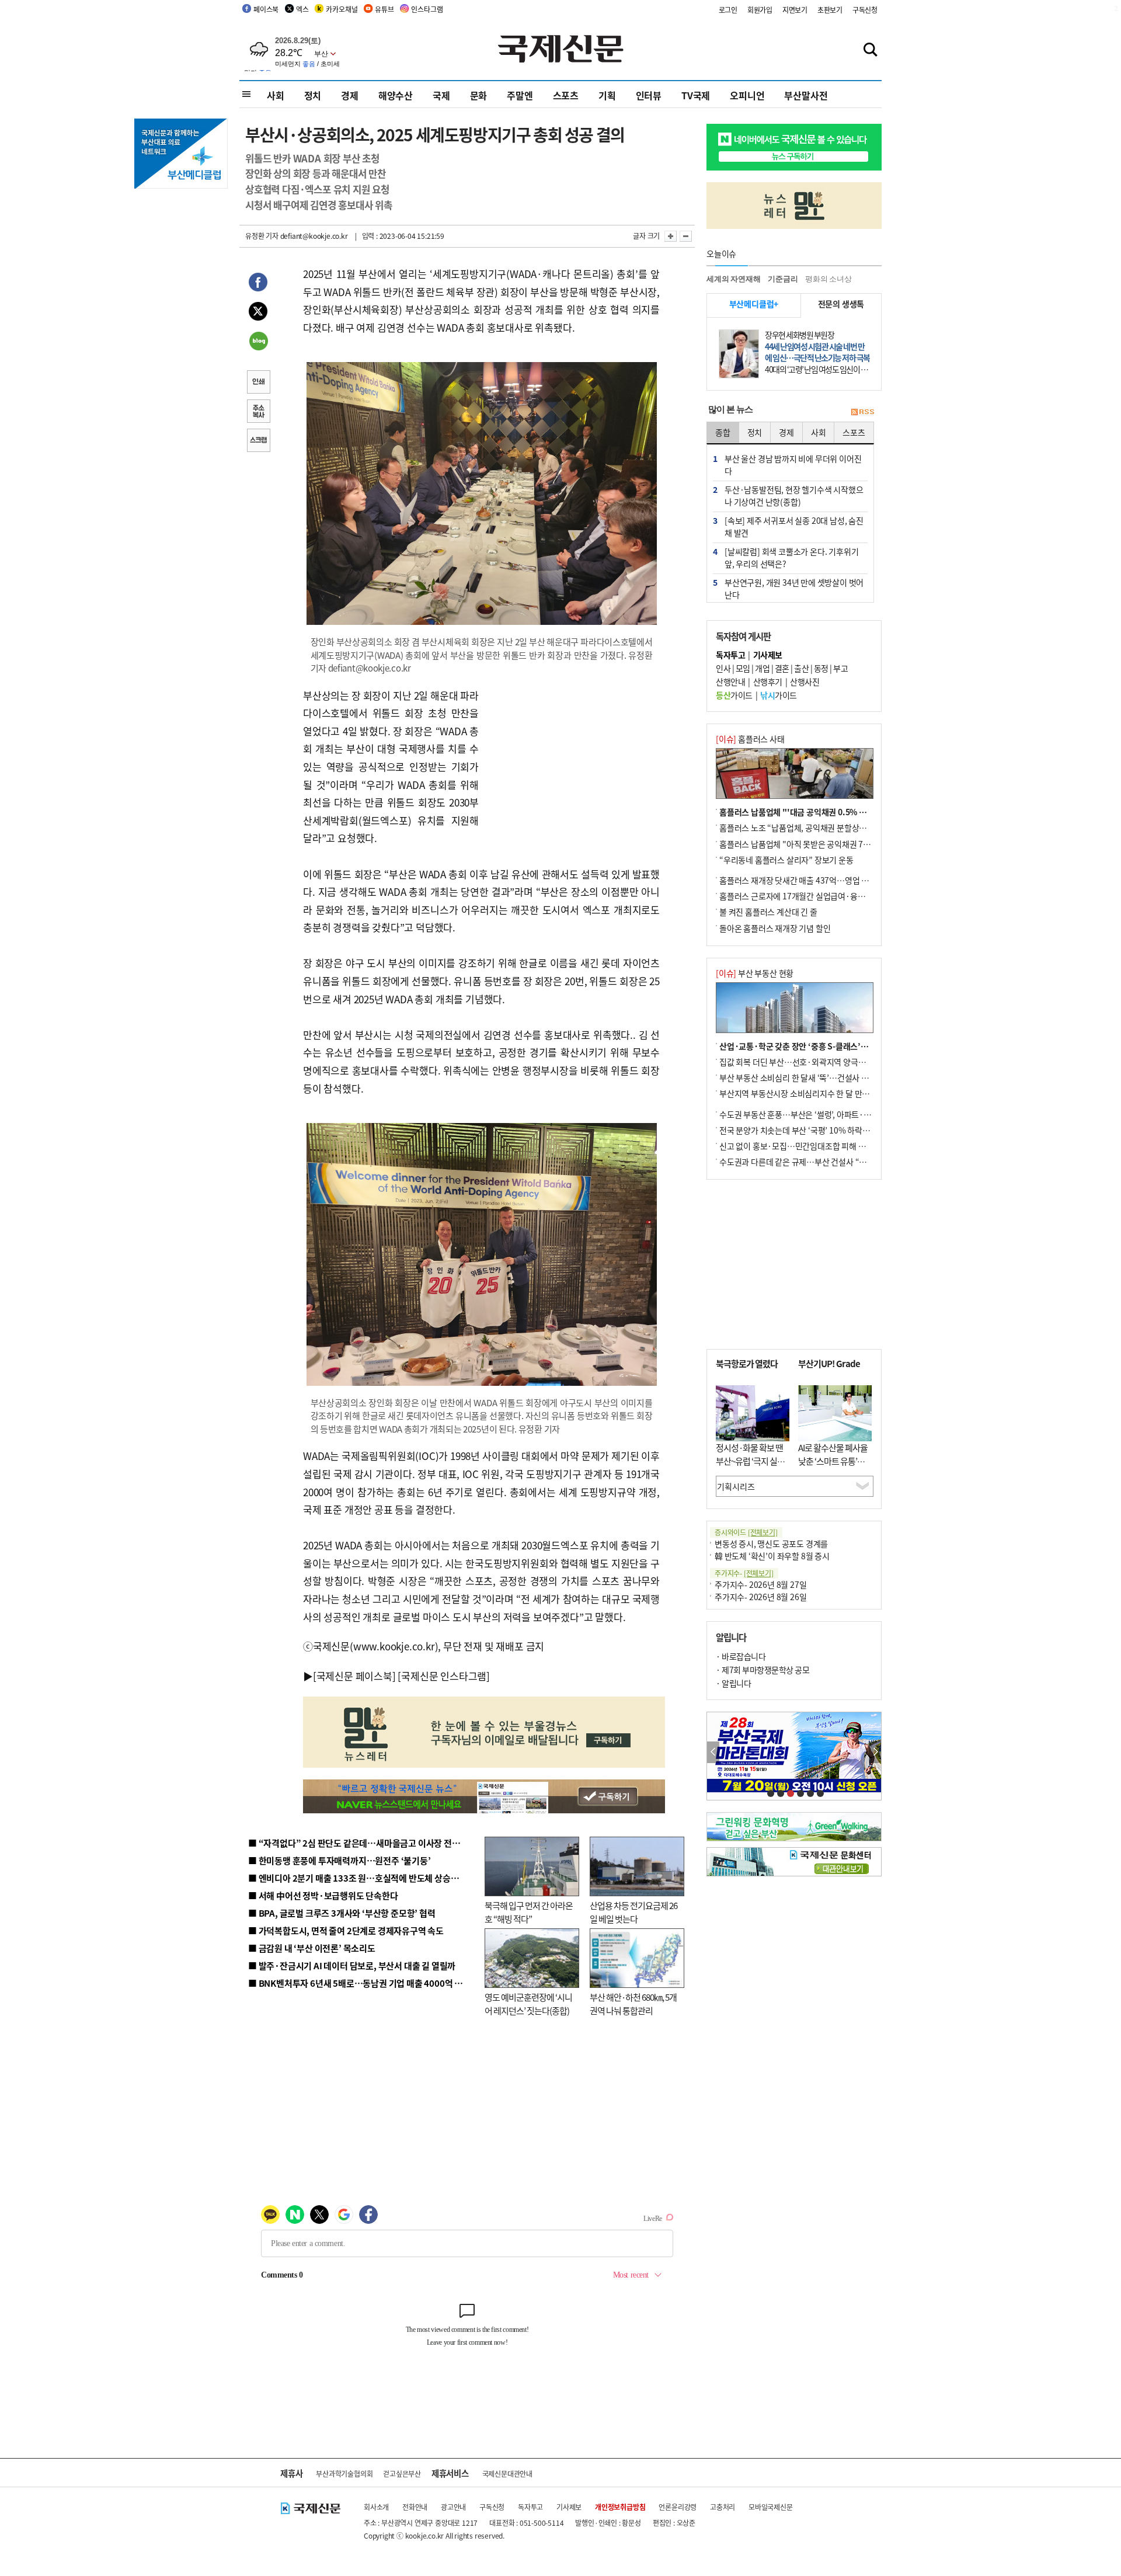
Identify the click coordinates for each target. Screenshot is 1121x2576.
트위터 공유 (258, 313)
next (875, 1752)
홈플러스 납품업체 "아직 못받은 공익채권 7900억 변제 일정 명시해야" (836, 844)
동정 (821, 668)
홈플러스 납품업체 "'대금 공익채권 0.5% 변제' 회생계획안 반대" (828, 812)
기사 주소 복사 (258, 412)
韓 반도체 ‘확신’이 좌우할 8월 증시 (772, 1556)
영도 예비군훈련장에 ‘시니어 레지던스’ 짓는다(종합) (528, 2004)
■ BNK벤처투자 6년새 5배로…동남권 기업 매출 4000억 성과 (359, 1983)
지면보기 (795, 10)
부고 (840, 668)
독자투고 (530, 2507)
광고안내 (453, 2507)
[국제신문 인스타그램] (444, 1676)
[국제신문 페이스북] (354, 1676)
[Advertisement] (572, 760)
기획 (607, 95)
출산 (801, 668)
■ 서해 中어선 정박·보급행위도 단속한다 (323, 1895)
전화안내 (415, 2507)
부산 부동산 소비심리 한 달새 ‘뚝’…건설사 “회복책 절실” (814, 1077)
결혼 (782, 668)
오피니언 (747, 95)
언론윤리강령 (678, 2507)
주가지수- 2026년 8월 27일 (760, 1584)
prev (713, 1752)
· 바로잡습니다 (741, 1656)
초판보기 (830, 10)
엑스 (302, 9)
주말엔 (520, 95)
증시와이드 (746, 1532)
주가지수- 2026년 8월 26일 (760, 1597)
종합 (723, 432)
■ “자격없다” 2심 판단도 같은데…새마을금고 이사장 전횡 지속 (363, 1843)
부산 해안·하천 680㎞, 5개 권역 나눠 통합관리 (633, 2004)
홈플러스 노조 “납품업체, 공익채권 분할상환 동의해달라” (814, 828)
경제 (350, 95)
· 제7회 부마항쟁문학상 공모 (763, 1670)
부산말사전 (806, 95)
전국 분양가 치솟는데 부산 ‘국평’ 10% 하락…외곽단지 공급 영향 (826, 1130)
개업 (762, 668)
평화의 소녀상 (828, 279)
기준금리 (783, 279)
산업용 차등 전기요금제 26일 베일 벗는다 (633, 1912)
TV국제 (696, 95)
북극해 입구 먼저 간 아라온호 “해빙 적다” (529, 1912)
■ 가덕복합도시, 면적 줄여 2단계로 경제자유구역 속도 (346, 1930)
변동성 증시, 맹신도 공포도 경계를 (771, 1543)
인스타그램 (427, 9)
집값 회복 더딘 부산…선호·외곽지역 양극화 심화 (801, 1062)
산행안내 (730, 682)
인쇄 (258, 383)
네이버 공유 (258, 342)
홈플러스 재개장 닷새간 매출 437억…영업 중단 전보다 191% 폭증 (829, 880)
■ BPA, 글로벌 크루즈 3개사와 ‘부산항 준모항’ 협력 (342, 1913)
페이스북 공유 (258, 284)
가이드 (734, 695)
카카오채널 (342, 9)
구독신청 (865, 10)
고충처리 (723, 2507)
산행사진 (805, 682)
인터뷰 (649, 95)
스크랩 (258, 441)
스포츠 (566, 95)
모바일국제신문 (771, 2507)
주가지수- (744, 1573)
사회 (276, 95)
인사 (723, 668)
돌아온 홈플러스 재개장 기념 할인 (775, 928)
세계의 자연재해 (733, 279)
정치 (313, 95)
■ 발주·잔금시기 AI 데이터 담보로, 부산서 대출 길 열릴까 (352, 1965)
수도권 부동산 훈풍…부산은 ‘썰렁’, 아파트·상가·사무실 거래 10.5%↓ (837, 1114)
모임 (743, 668)
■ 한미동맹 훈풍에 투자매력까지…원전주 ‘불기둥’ (340, 1860)
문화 (479, 95)
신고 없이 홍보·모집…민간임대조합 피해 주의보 (800, 1146)
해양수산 (396, 95)
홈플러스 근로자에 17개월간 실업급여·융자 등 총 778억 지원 (821, 896)
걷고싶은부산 (402, 2474)
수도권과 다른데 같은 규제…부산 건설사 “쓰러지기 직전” (814, 1162)
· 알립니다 (733, 1683)
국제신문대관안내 (507, 2474)
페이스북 (266, 9)
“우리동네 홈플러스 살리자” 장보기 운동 (786, 860)
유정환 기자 (262, 236)
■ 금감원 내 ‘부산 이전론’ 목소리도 (312, 1948)
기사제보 (569, 2507)
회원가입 (760, 10)
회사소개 (376, 2507)
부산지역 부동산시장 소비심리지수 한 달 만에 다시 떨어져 (815, 1093)
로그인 (728, 10)
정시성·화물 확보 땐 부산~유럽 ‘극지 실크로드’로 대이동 (750, 1461)
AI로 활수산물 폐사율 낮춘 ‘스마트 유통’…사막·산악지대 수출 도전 (833, 1467)
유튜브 (384, 9)
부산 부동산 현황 (755, 973)
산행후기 (768, 682)
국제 (441, 95)
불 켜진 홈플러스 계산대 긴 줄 (768, 912)
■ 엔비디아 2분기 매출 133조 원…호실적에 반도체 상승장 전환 (362, 1878)
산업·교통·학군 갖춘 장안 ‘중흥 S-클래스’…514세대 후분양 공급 (828, 1046)
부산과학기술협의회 (344, 2474)
